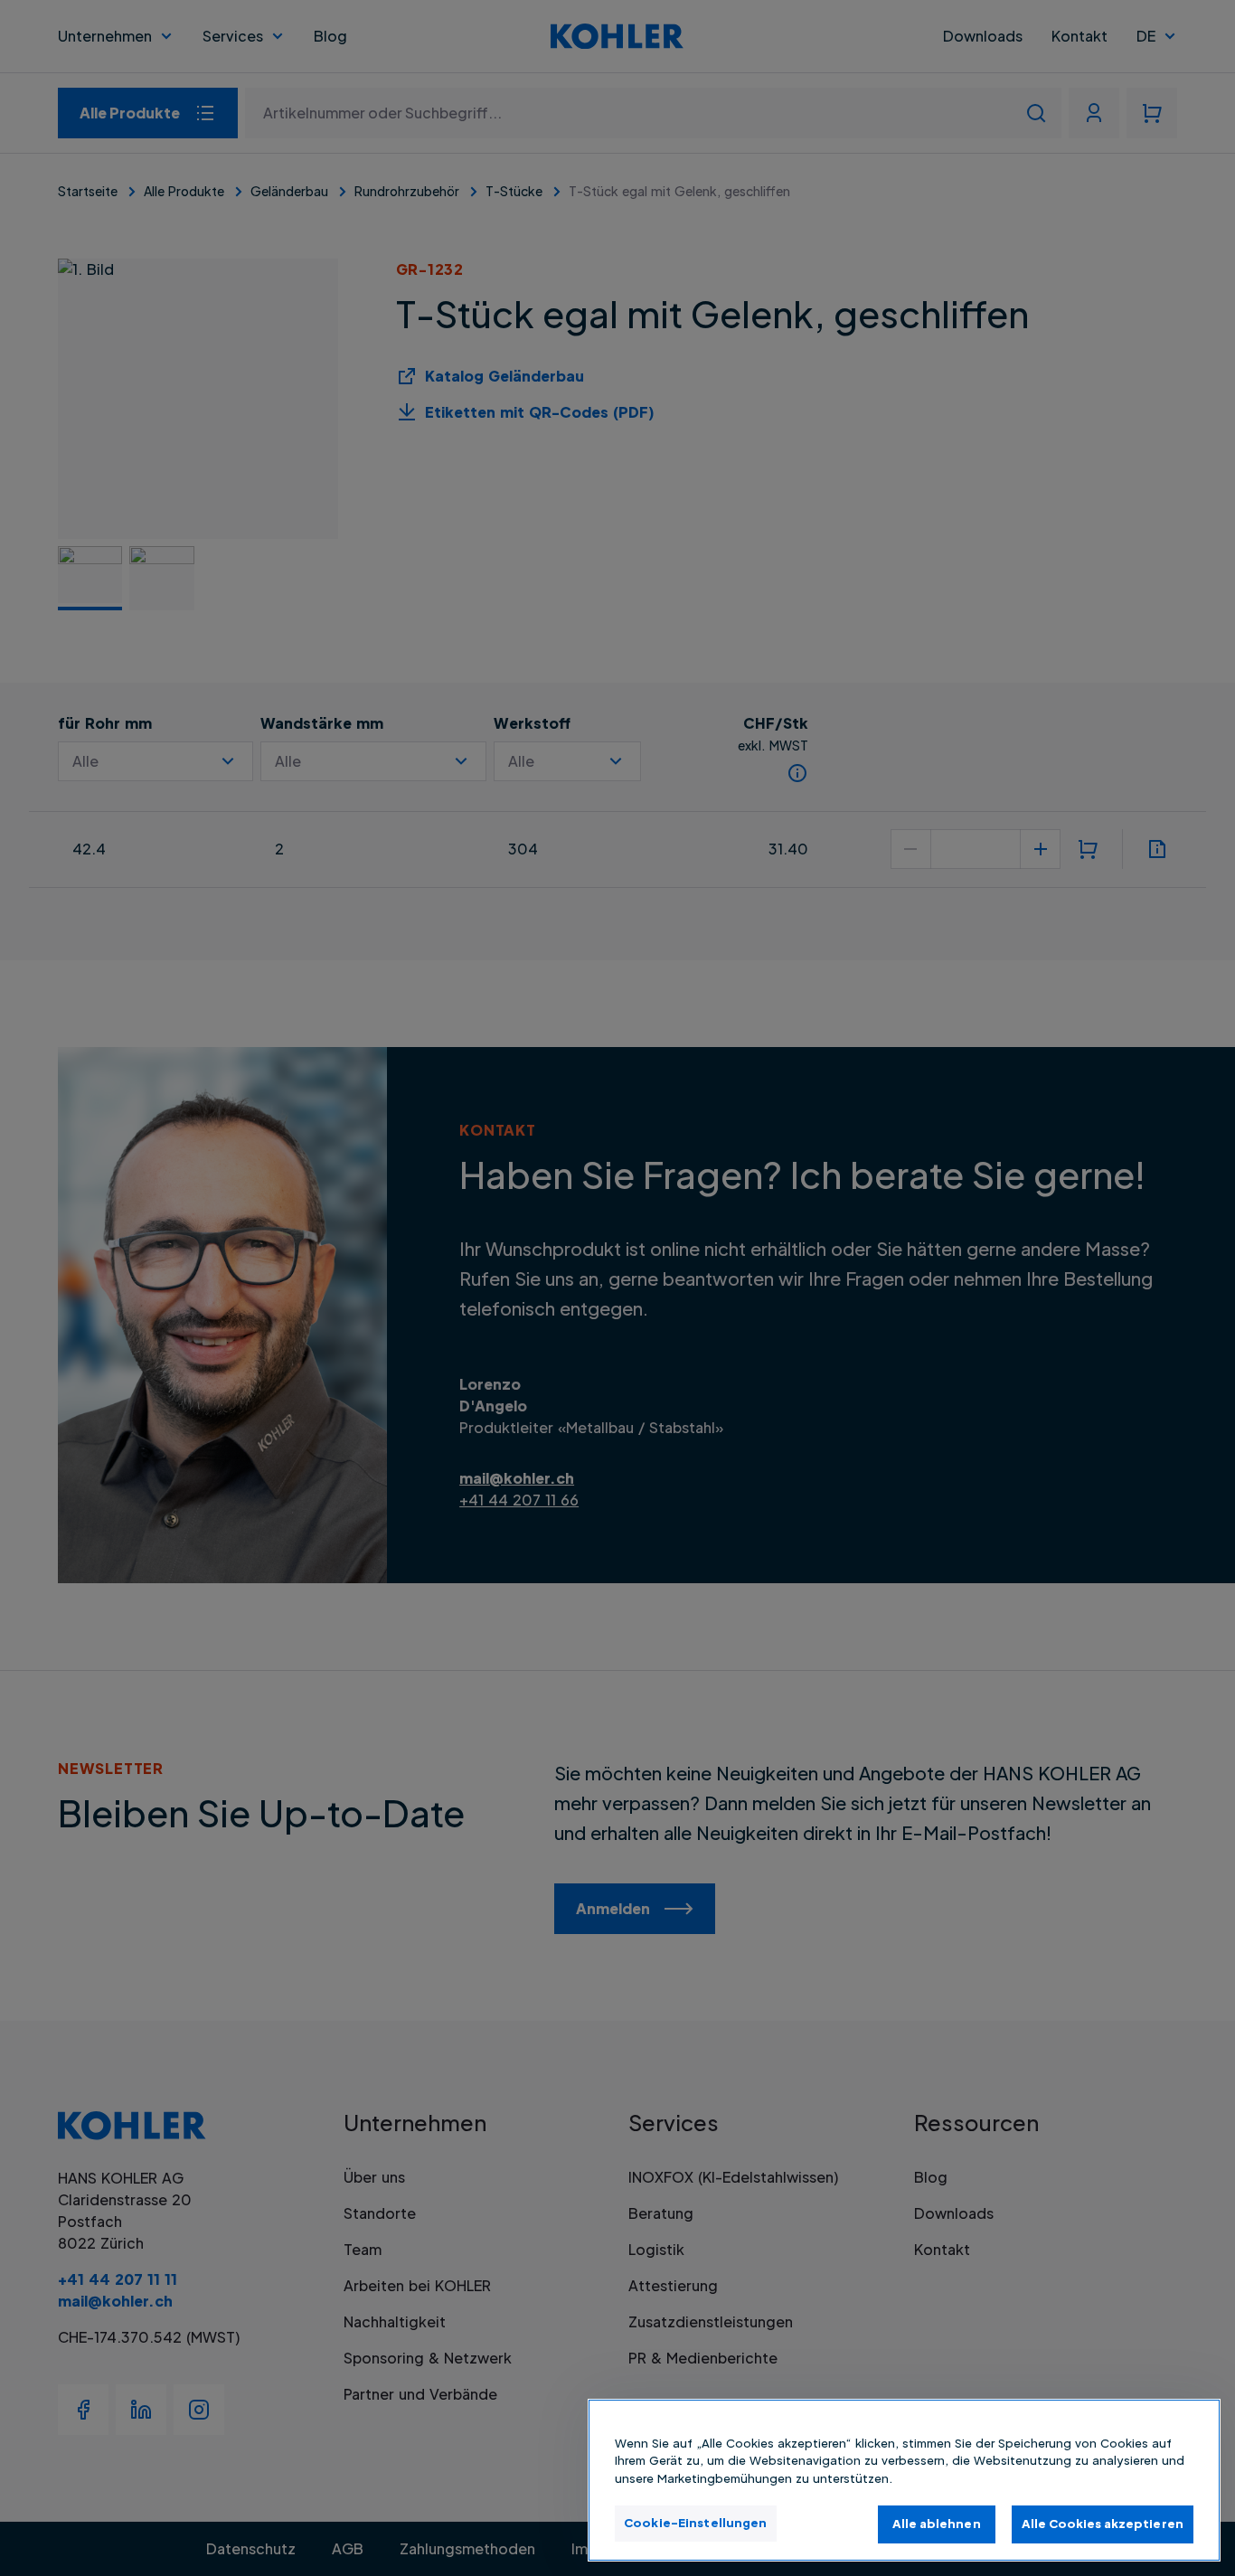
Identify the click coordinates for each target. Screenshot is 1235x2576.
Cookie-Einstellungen (696, 2523)
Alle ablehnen (937, 2524)
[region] (904, 2480)
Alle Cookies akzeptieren (1103, 2524)
